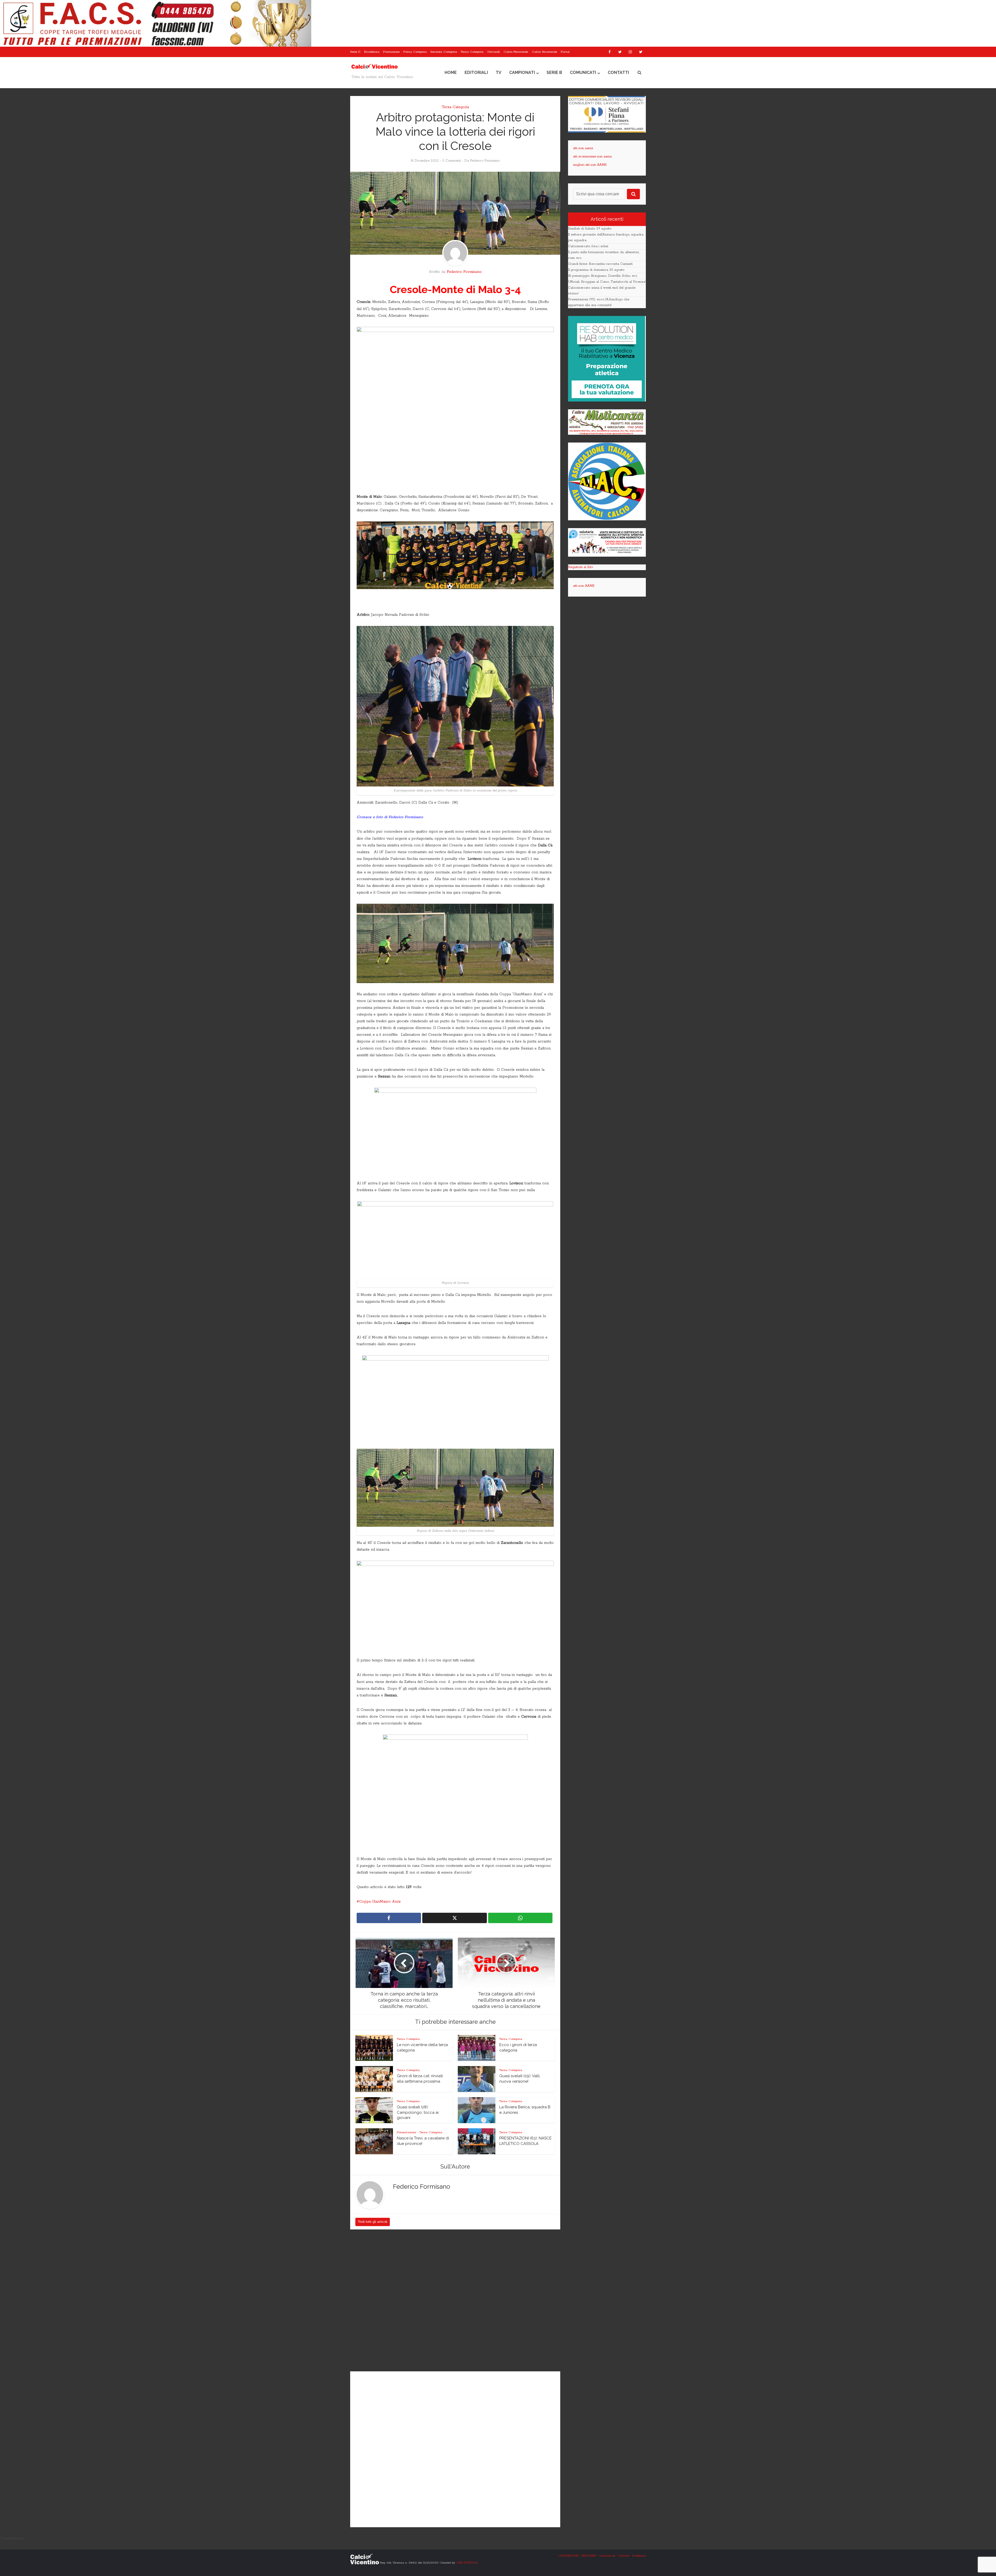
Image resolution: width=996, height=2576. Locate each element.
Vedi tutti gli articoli (373, 2222)
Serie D (355, 52)
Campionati (522, 72)
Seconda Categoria (444, 52)
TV (499, 72)
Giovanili (493, 52)
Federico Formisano (485, 161)
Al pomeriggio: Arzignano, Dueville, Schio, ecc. (603, 276)
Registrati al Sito (580, 567)
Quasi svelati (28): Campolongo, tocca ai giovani (418, 2112)
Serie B (554, 72)
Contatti (618, 72)
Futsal (565, 52)
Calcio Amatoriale (544, 52)
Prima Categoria (415, 52)
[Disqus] (455, 2301)
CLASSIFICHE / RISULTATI (577, 2556)
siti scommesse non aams (592, 157)
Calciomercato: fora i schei (588, 246)
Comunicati (583, 72)
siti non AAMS (584, 586)
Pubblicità (639, 2556)
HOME (451, 72)
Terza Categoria (472, 52)
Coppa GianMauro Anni (380, 1902)
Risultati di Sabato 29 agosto (590, 229)
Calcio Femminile (516, 52)
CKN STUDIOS (467, 2563)
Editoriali (476, 72)
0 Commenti (452, 161)
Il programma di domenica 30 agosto (596, 270)
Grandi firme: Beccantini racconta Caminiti (600, 264)
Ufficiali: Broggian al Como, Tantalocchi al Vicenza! (607, 282)
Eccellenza (372, 52)
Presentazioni (406, 2132)
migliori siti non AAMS (590, 165)
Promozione (391, 52)
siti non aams (583, 148)
